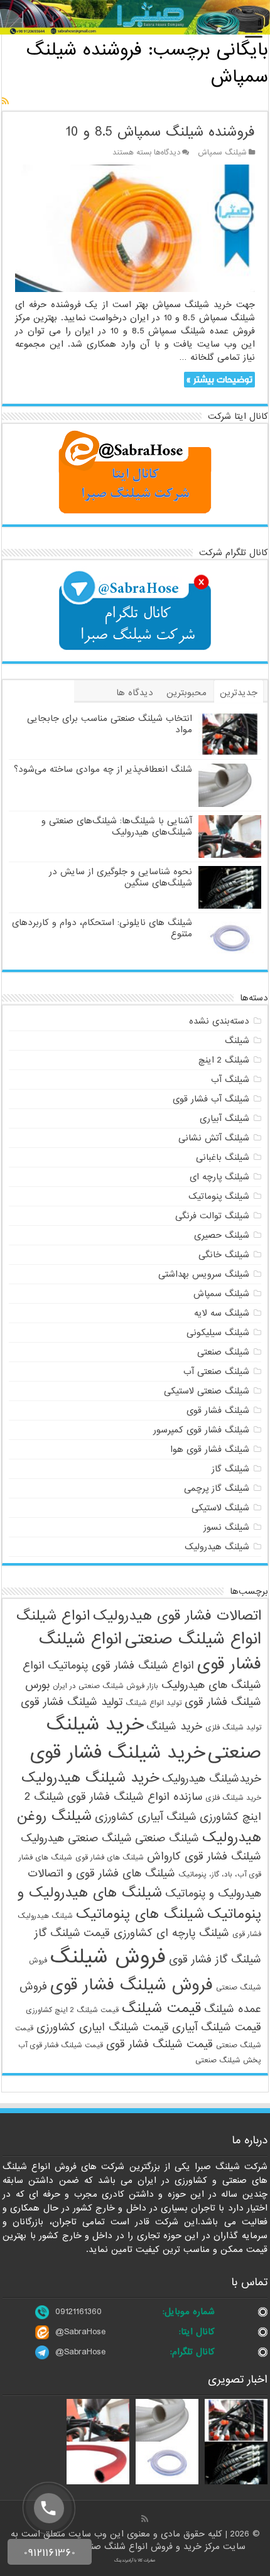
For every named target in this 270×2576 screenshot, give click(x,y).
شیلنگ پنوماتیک (219, 1196)
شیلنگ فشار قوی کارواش (204, 1857)
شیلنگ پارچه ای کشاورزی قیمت (156, 1933)
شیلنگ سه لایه (222, 1313)
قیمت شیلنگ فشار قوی (159, 2044)
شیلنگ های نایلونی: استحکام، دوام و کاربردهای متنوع (102, 928)
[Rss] (145, 2519)
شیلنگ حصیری (222, 1235)
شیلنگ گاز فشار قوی (215, 1960)
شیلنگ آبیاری (224, 1118)
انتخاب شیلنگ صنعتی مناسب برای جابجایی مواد (110, 724)
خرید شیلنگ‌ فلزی (233, 1798)
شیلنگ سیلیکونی (218, 1333)
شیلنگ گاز (230, 1469)
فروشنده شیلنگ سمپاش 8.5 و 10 (160, 132)
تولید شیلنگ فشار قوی (72, 1702)
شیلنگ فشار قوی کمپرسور (201, 1430)
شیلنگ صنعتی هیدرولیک (76, 1838)
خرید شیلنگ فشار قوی (117, 1753)
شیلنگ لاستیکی (220, 1508)
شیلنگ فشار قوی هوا (210, 1449)
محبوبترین (186, 693)
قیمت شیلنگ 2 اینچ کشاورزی (72, 2010)
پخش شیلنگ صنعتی (228, 2060)
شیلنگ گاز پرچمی (217, 1488)
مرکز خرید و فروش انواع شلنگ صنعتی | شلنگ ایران (124, 2546)
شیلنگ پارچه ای (219, 1177)
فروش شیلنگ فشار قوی (132, 1985)
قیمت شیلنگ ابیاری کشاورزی (103, 2027)
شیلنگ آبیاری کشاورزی (146, 1817)
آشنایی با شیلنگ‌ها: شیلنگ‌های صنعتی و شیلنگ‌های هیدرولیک (117, 826)
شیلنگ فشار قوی (218, 1410)
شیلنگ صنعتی (223, 1352)
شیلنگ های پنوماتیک (140, 1914)
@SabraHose (80, 2332)
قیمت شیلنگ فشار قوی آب (61, 2045)
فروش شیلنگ (108, 1957)
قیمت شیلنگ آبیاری (217, 2027)
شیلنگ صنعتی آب (216, 1372)
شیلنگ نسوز (226, 1527)
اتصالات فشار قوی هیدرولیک (177, 1616)
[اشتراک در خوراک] (5, 102)
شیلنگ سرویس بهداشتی (204, 1274)
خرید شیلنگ (174, 1727)
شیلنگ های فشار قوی (110, 1858)
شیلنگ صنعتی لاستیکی (207, 1391)
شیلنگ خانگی (224, 1255)
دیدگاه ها (135, 693)
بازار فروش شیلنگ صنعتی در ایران (105, 1686)
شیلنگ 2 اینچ (224, 1060)
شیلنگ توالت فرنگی (212, 1216)
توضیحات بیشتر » (219, 380)
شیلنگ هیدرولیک (217, 1547)
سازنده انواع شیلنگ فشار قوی (135, 1797)
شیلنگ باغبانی (223, 1157)
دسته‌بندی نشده (219, 1021)
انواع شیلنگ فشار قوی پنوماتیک (121, 1666)
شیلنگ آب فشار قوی (211, 1099)
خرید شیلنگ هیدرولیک (90, 1778)
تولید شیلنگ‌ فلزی (233, 1728)
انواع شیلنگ (53, 1616)
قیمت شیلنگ (161, 2008)
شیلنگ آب (230, 1080)
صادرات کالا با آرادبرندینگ (135, 2560)
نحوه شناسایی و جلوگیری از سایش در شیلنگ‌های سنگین (121, 877)
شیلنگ (237, 1041)
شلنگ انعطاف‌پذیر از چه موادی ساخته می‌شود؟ (103, 769)
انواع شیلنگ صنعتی (193, 1639)
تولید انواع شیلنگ (154, 1703)
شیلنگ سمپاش (222, 153)
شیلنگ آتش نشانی (214, 1138)
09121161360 (78, 2312)
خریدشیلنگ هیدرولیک (212, 1779)
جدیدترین (239, 693)
